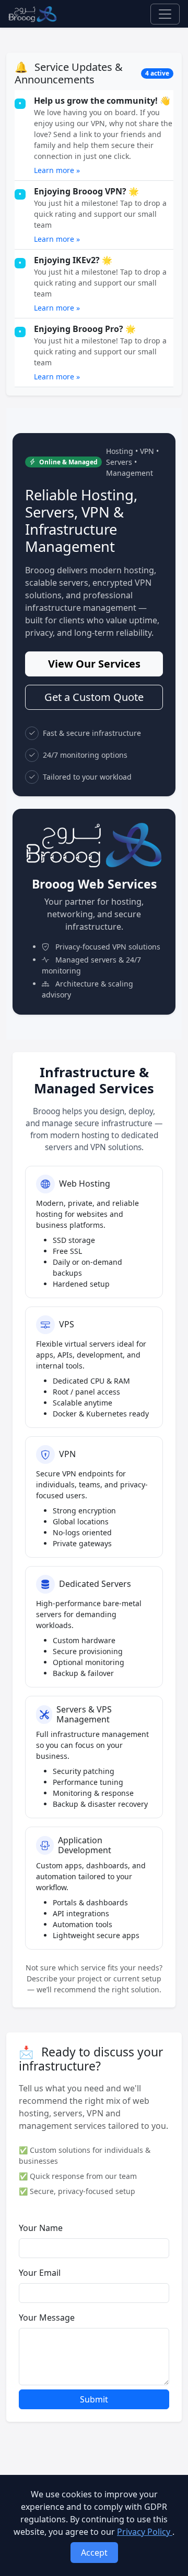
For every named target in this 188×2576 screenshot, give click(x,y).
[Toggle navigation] (165, 14)
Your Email (40, 2273)
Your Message (47, 2318)
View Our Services (94, 664)
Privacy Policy (145, 2532)
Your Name (41, 2228)
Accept (94, 2553)
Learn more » (57, 170)
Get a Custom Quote (94, 697)
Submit (94, 2399)
